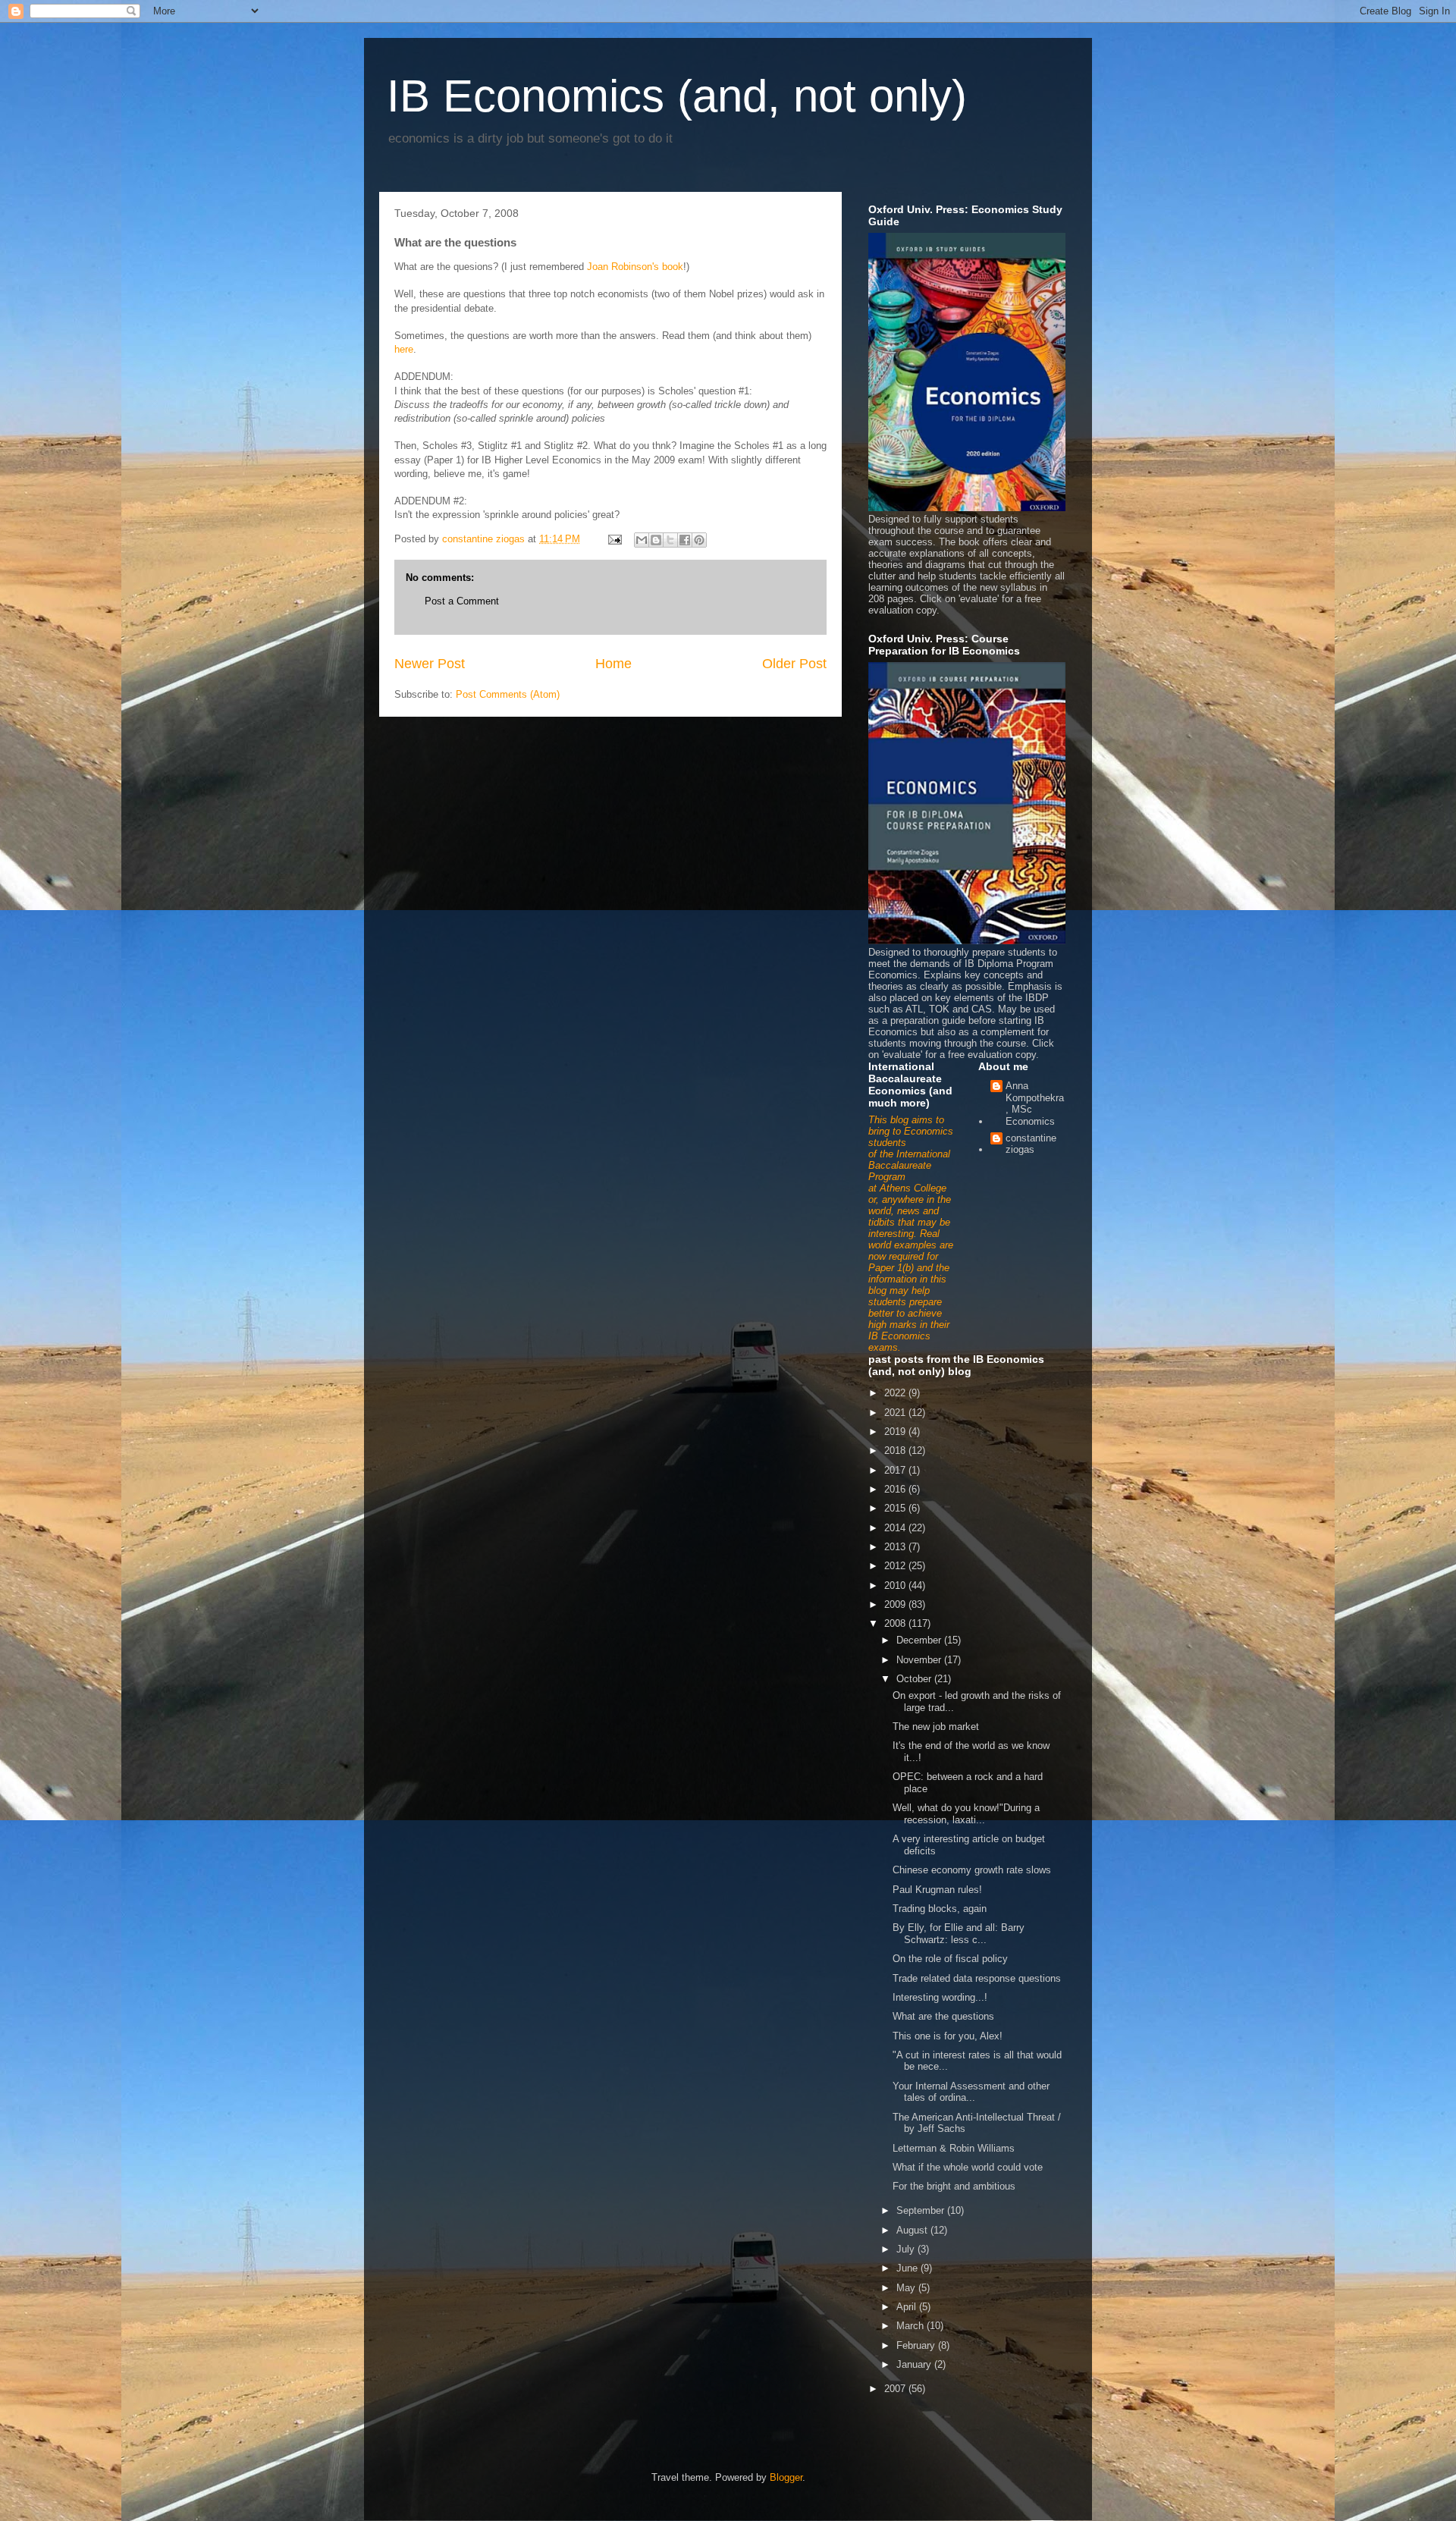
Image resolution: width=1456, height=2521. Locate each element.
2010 (896, 1585)
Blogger (786, 2477)
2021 (896, 1413)
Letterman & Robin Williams (954, 2148)
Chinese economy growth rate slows (972, 1870)
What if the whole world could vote (968, 2167)
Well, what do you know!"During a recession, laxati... (966, 1814)
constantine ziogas (1031, 1144)
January (915, 2364)
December (920, 1640)
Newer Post (430, 664)
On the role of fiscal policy (950, 1959)
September (922, 2210)
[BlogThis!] (656, 540)
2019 (896, 1432)
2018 (896, 1450)
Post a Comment (462, 601)
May (907, 2288)
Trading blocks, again (940, 1909)
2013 (896, 1547)
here (404, 349)
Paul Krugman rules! (937, 1890)
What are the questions (943, 2016)
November (920, 1660)
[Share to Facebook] (685, 540)
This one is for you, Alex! (948, 2036)
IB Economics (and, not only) (677, 96)
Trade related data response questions (977, 1978)
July (907, 2249)
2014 (896, 1528)
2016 (896, 1489)
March (912, 2326)
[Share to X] (670, 540)
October (915, 1679)
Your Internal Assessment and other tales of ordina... (971, 2092)
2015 (896, 1508)
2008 (896, 1623)
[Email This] (642, 540)
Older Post (794, 664)
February (917, 2345)
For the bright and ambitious (954, 2186)
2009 (896, 1604)
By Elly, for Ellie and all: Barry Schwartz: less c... (959, 1934)
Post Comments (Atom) (508, 694)
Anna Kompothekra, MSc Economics (1035, 1104)
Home (613, 664)
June (908, 2268)
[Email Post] (614, 539)
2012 (896, 1566)
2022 (896, 1393)
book (673, 267)
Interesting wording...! (940, 1997)
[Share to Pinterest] (699, 540)
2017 (896, 1470)
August (913, 2230)
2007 (896, 2389)
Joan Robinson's (623, 267)
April (908, 2307)
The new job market (936, 1727)
